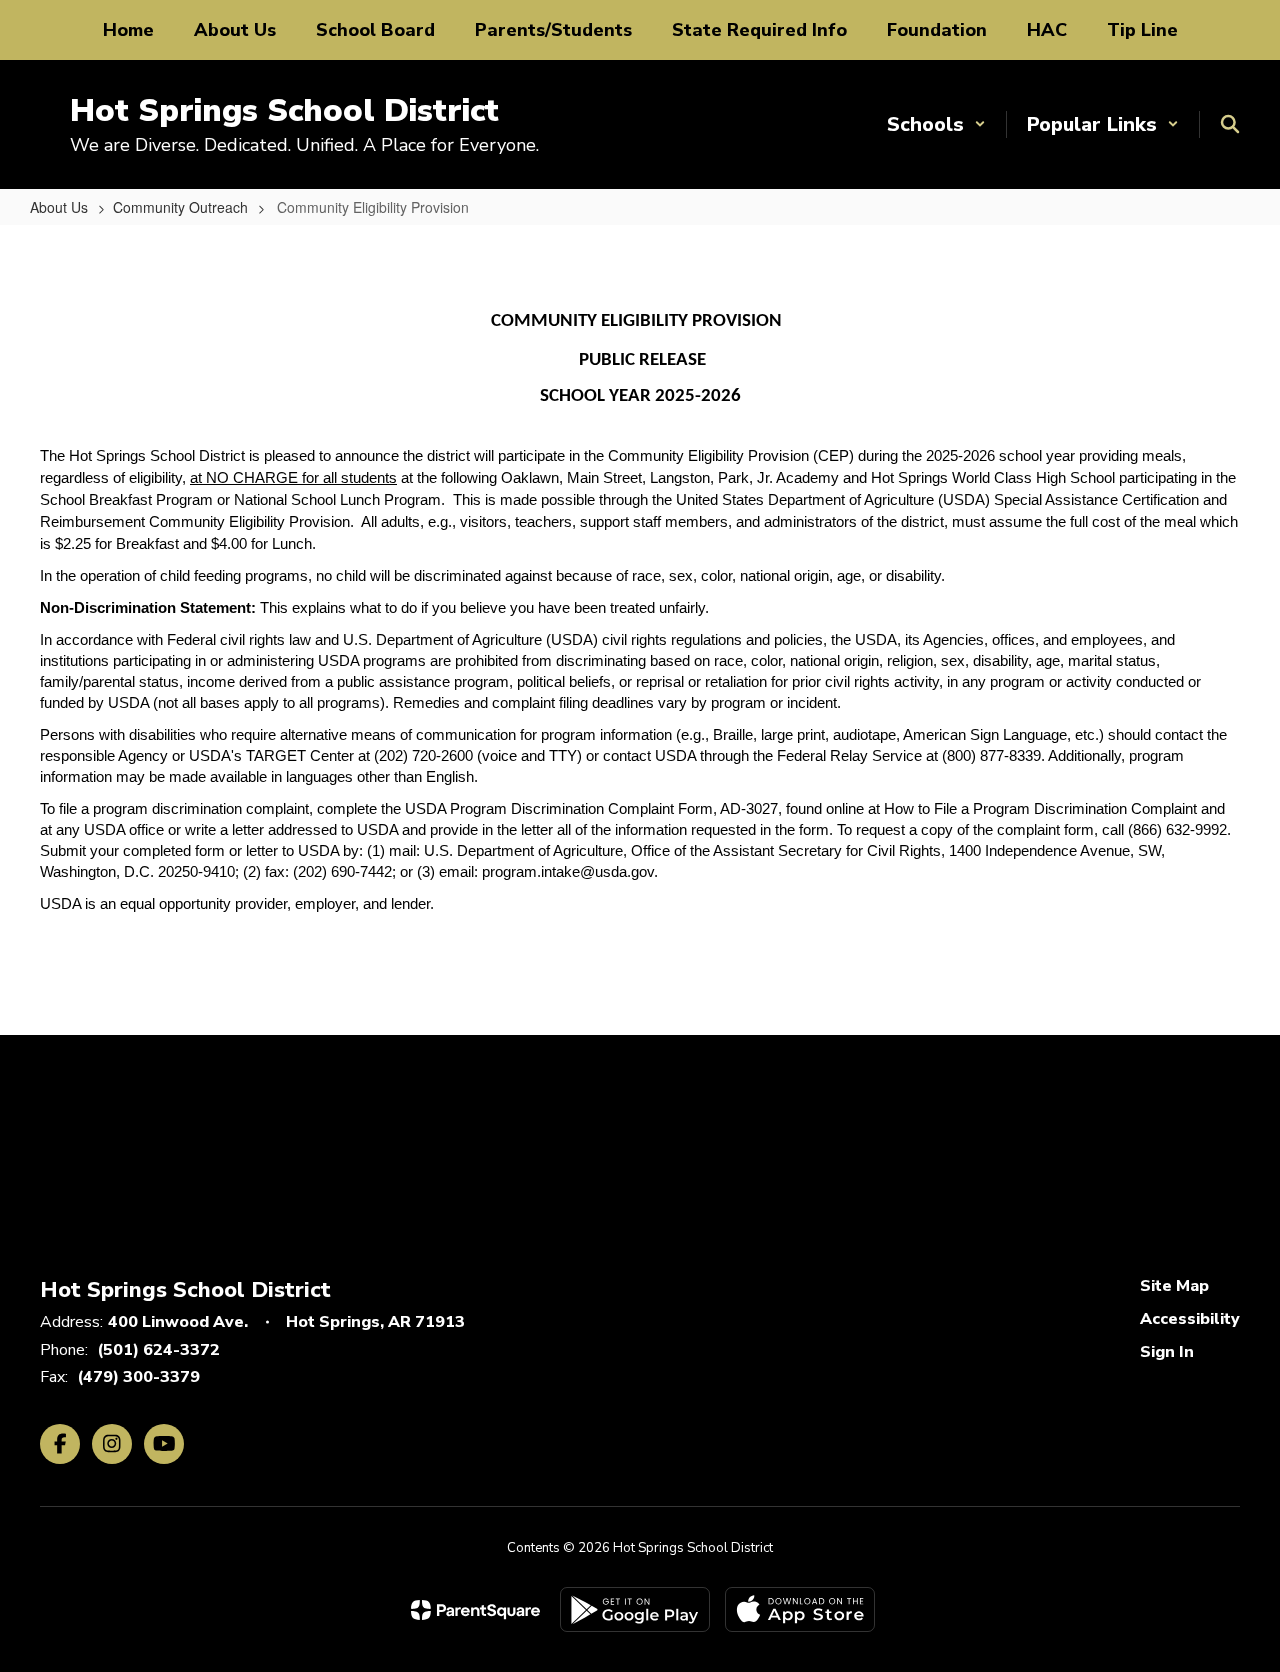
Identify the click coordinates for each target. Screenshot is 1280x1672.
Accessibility (1190, 1319)
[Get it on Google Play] (635, 1609)
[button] (936, 124)
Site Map (1174, 1286)
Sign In (1167, 1352)
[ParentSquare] (475, 1610)
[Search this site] (1230, 124)
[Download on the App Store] (800, 1609)
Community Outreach (180, 207)
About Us (59, 207)
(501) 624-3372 (158, 1350)
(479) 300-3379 (138, 1377)
